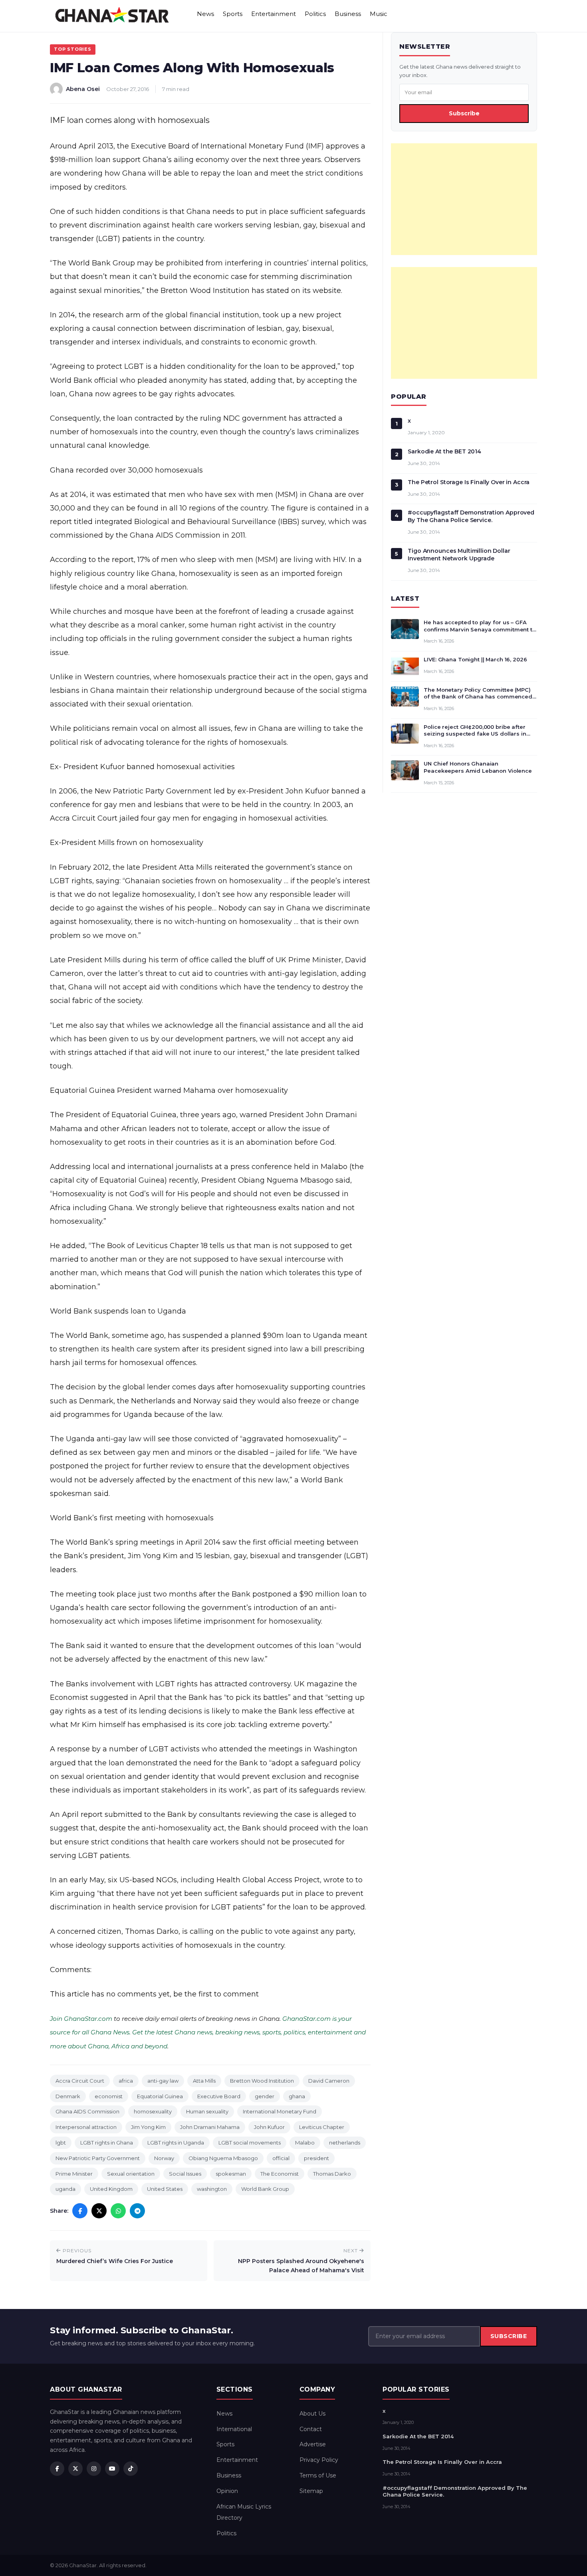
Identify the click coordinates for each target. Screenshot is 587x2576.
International (234, 2429)
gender (265, 2096)
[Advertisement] (464, 199)
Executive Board (219, 2096)
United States (165, 2189)
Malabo (305, 2143)
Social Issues (185, 2174)
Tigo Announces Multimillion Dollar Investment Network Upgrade (459, 555)
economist (109, 2096)
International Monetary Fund (280, 2111)
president (316, 2158)
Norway (164, 2158)
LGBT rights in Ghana (107, 2143)
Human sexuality (207, 2111)
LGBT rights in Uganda (176, 2143)
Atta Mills (204, 2081)
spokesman (231, 2174)
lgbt (61, 2143)
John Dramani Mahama (210, 2127)
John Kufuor (269, 2127)
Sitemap (311, 2491)
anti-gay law (163, 2081)
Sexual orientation (131, 2174)
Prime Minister (74, 2174)
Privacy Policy (319, 2460)
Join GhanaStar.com (81, 2019)
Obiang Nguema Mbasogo (223, 2158)
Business (348, 14)
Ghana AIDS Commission (87, 2111)
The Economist (280, 2174)
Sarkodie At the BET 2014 (444, 451)
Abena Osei (83, 89)
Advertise (313, 2444)
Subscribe (464, 113)
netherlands (345, 2143)
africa (126, 2081)
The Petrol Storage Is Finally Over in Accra (469, 482)
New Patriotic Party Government (98, 2158)
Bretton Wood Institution (262, 2081)
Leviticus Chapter (322, 2127)
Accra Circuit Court (80, 2081)
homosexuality (153, 2111)
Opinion (227, 2491)
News (205, 14)
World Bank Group (265, 2189)
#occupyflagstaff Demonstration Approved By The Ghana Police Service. (471, 516)
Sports (233, 14)
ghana (297, 2096)
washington (212, 2189)
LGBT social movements (250, 2143)
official (281, 2158)
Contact (311, 2429)
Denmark (68, 2096)
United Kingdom (111, 2189)
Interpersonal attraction (86, 2127)
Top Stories (73, 49)
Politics (315, 14)
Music (379, 14)
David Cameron (329, 2081)
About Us (312, 2414)
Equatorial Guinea (160, 2096)
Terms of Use (318, 2475)
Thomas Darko (332, 2174)
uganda (65, 2189)
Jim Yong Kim (148, 2127)
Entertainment (274, 14)
